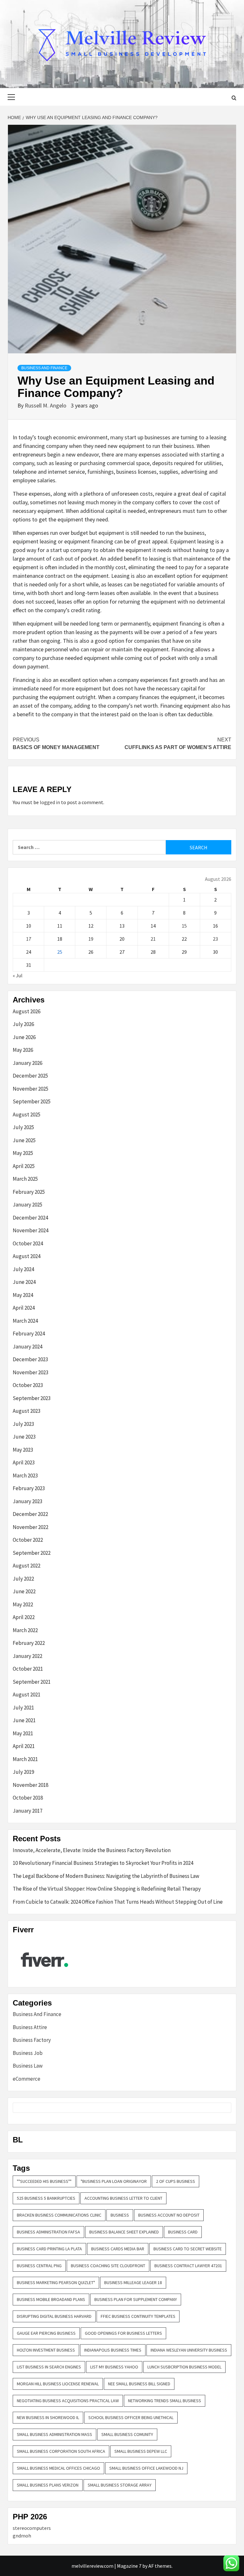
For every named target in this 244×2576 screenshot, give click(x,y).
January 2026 (27, 1063)
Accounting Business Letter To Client (123, 2198)
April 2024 (24, 1308)
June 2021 (24, 1720)
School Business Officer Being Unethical (131, 2417)
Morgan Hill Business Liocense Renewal (58, 2384)
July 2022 (23, 1579)
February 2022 (29, 1643)
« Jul (18, 975)
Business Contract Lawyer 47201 (188, 2266)
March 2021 (25, 1759)
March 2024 (25, 1321)
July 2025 (23, 1127)
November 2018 (30, 1785)
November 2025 (30, 1089)
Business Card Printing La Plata (49, 2249)
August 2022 (27, 1566)
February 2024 (29, 1334)
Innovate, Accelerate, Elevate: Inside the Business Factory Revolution (92, 1850)
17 (29, 939)
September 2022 (32, 1553)
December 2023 (30, 1359)
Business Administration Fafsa (48, 2232)
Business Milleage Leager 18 (133, 2282)
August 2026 (27, 1011)
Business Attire (30, 2027)
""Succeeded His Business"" (44, 2181)
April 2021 (24, 1746)
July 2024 (23, 1269)
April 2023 (24, 1462)
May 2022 (23, 1604)
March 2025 (25, 1179)
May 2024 (23, 1295)
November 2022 (30, 1527)
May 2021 (23, 1733)
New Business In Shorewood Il (48, 2417)
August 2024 (27, 1256)
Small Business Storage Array (120, 2485)
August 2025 (27, 1115)
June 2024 (24, 1282)
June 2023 (24, 1437)
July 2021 (23, 1708)
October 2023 (28, 1385)
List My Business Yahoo (114, 2367)
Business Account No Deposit (169, 2215)
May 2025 (23, 1153)
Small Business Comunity (127, 2434)
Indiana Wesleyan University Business (189, 2350)
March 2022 (25, 1630)
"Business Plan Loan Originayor (114, 2181)
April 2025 (24, 1166)
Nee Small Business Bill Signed (139, 2384)
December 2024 (30, 1218)
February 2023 (29, 1488)
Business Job (28, 2053)
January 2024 (27, 1347)
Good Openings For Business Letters (123, 2333)
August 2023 (27, 1411)
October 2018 (28, 1798)
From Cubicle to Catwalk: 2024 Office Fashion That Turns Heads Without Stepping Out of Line (118, 1902)
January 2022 (27, 1656)
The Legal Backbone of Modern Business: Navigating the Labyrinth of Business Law (106, 1876)
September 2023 (32, 1398)
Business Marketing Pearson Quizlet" (56, 2282)
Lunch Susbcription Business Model (184, 2367)
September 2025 (32, 1101)
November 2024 (30, 1230)
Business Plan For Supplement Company (136, 2299)
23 (215, 939)
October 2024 (28, 1243)
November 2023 (30, 1372)
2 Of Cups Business (176, 2181)
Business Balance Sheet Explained (124, 2232)
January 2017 (27, 1811)
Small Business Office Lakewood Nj (146, 2468)
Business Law (28, 2066)
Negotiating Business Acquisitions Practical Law (68, 2401)
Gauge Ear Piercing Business (46, 2333)
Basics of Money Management (56, 743)
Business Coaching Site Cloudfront (108, 2266)
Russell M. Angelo (46, 405)
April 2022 (24, 1617)
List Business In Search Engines (49, 2367)
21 (153, 939)
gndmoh (22, 2536)
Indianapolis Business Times (113, 2350)
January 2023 (27, 1501)
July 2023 (23, 1424)
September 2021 (32, 1682)
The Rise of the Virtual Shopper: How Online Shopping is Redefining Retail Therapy (107, 1889)
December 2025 (30, 1076)
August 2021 (27, 1695)
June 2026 (24, 1037)
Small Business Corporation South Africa (61, 2451)
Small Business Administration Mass (54, 2434)
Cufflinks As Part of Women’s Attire (178, 743)
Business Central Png (39, 2266)
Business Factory (32, 2040)
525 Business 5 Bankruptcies (46, 2198)
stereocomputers (32, 2528)
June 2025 (24, 1140)
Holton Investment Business (46, 2350)
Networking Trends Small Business (165, 2401)
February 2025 (29, 1192)
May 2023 (23, 1450)
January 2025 (27, 1205)
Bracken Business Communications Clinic (59, 2215)
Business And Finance (44, 368)
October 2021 (28, 1669)
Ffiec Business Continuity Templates (138, 2316)
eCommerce (27, 2079)
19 (91, 939)
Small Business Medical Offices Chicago (58, 2468)
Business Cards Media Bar (118, 2249)
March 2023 (25, 1476)
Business (120, 2215)
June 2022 (24, 1591)
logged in (50, 802)
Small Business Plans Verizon (48, 2485)
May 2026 (23, 1050)
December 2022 (30, 1514)
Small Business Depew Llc (141, 2451)
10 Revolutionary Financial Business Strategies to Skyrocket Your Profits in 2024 (103, 1863)
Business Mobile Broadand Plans (51, 2299)
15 (184, 926)
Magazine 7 (129, 2566)
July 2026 (23, 1024)
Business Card (183, 2232)
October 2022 (28, 1540)
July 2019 (23, 1772)
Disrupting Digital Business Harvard (54, 2316)
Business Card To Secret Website (188, 2249)
